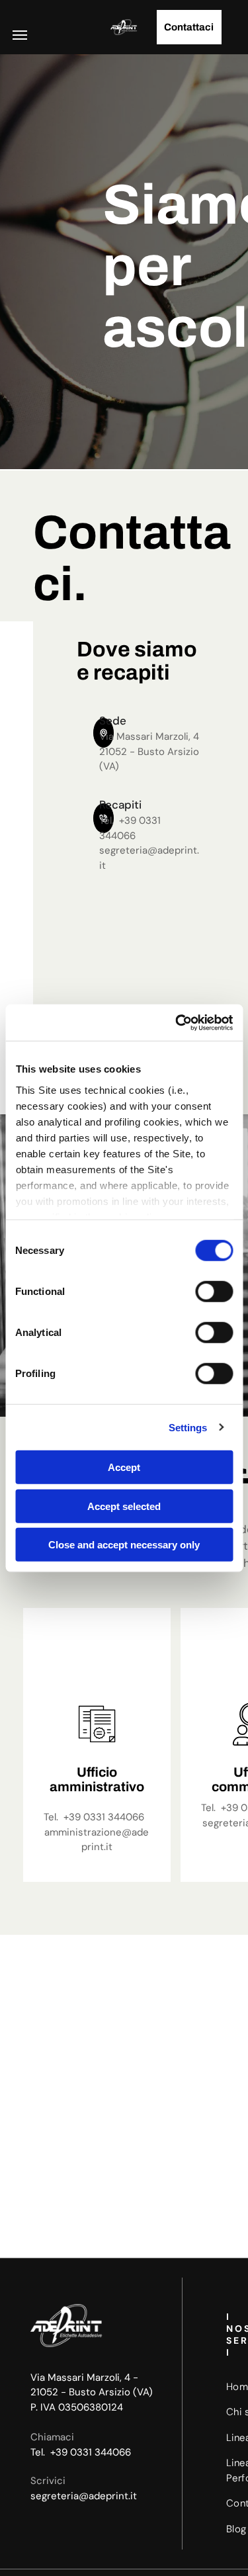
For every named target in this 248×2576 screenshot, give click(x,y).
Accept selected (124, 1506)
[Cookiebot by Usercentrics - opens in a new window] (177, 1022)
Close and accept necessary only (124, 1545)
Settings (188, 1427)
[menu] (20, 35)
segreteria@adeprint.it (84, 2496)
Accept (124, 1467)
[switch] (214, 1292)
